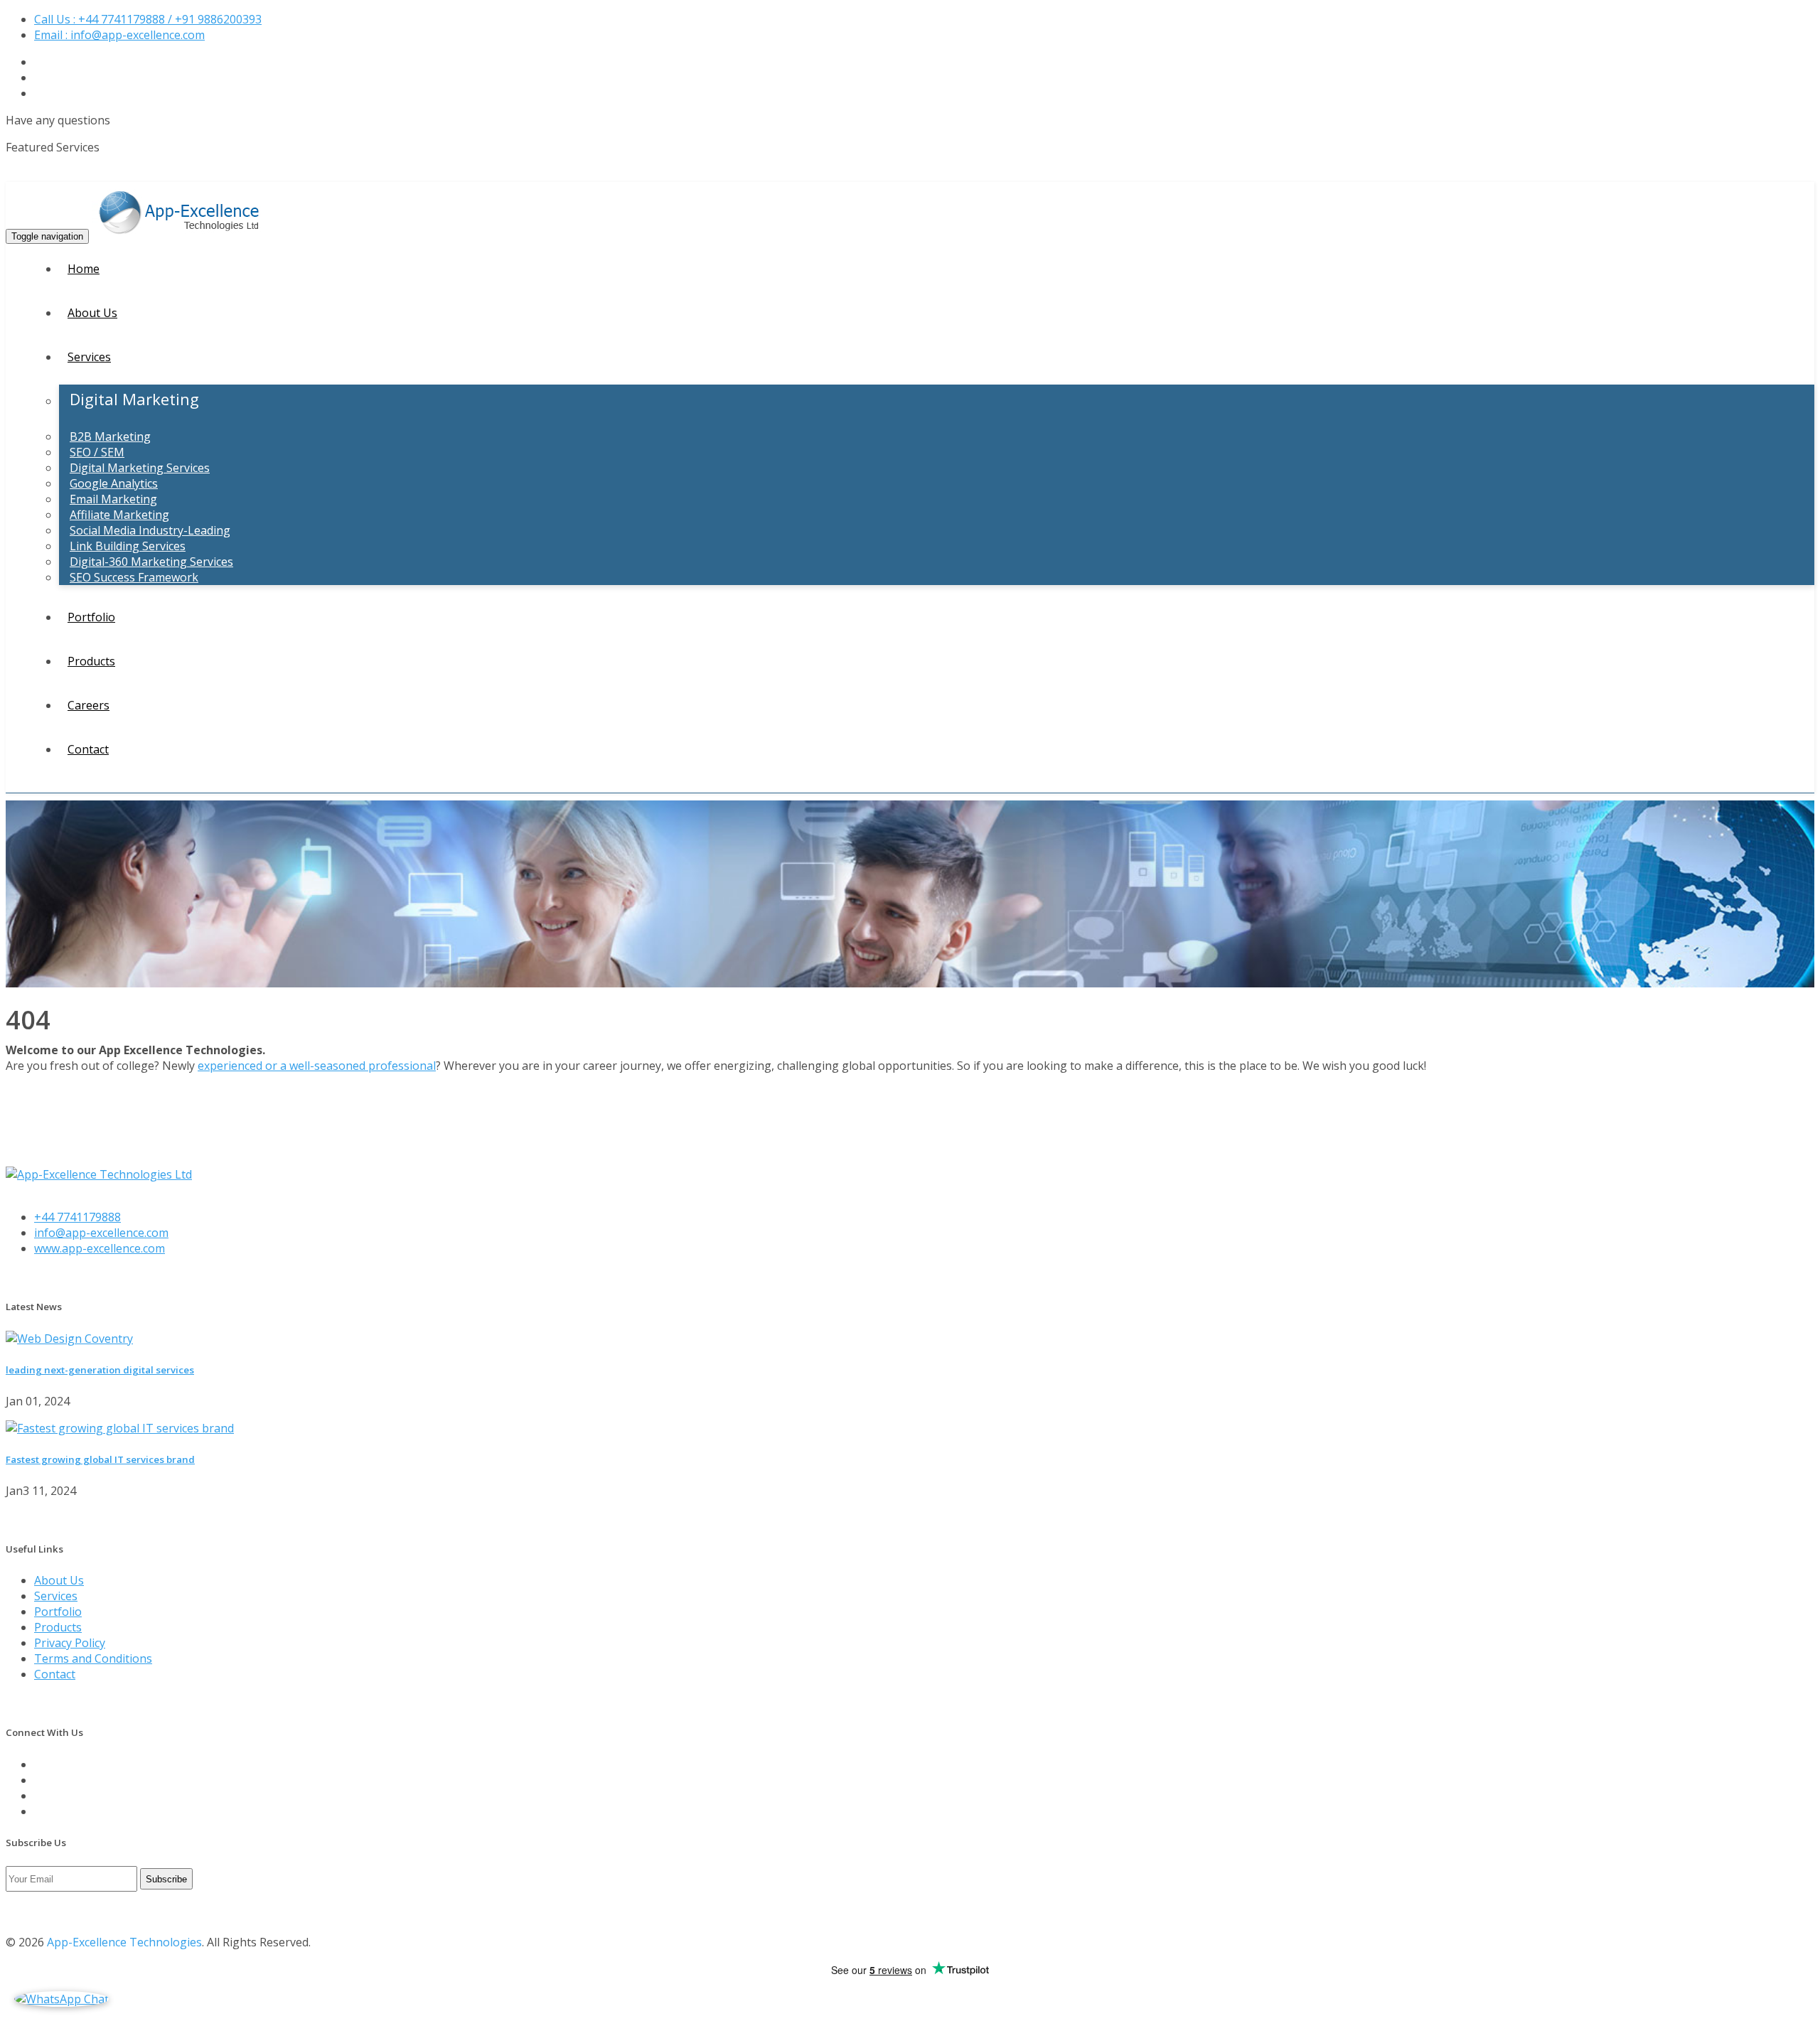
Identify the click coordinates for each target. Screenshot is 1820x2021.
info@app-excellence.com (101, 1233)
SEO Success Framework (134, 577)
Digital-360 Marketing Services (151, 562)
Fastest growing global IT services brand (100, 1459)
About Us (92, 313)
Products (91, 661)
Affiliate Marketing (119, 515)
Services (89, 357)
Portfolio (91, 617)
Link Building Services (128, 546)
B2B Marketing (110, 436)
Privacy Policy (70, 1643)
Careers (89, 705)
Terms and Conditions (93, 1658)
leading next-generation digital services (100, 1370)
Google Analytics (114, 483)
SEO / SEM (97, 452)
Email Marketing (113, 499)
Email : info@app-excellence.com (119, 35)
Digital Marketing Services (140, 468)
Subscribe (166, 1879)
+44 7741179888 (77, 1217)
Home (84, 269)
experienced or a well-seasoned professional (317, 1066)
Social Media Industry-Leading (150, 530)
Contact (88, 749)
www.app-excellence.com (100, 1248)
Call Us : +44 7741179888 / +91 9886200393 (148, 19)
